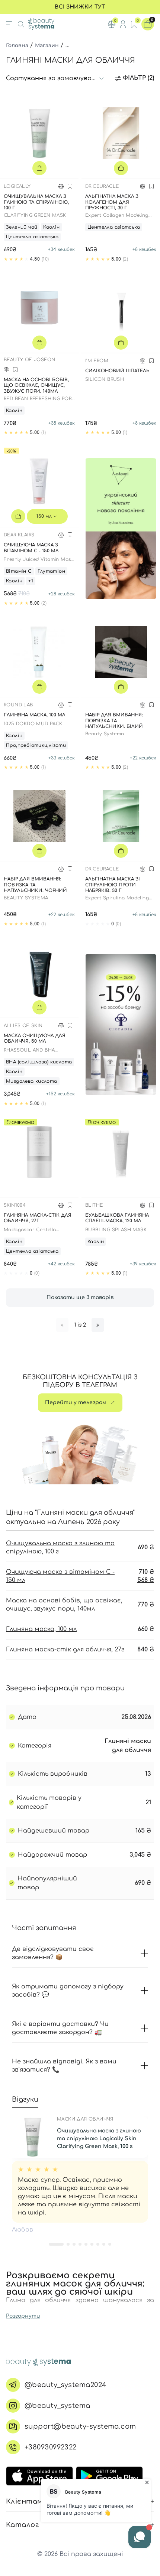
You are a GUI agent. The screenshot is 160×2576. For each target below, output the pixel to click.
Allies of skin (23, 1026)
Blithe (94, 1205)
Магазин (47, 45)
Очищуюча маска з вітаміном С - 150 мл (60, 1576)
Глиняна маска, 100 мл (41, 1629)
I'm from (97, 361)
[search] (21, 24)
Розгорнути (23, 2316)
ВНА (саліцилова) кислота (39, 1062)
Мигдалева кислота (32, 1081)
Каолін (51, 227)
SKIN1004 (15, 1205)
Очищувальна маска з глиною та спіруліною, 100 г (60, 1547)
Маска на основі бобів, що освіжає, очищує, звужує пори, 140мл (64, 1605)
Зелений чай (22, 227)
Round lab (18, 705)
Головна (17, 45)
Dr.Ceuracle (102, 186)
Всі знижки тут (80, 7)
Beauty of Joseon (29, 360)
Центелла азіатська (32, 237)
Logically (17, 186)
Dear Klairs (19, 535)
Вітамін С (19, 571)
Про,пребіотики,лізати (36, 745)
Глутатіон (52, 571)
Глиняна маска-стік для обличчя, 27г (65, 1650)
